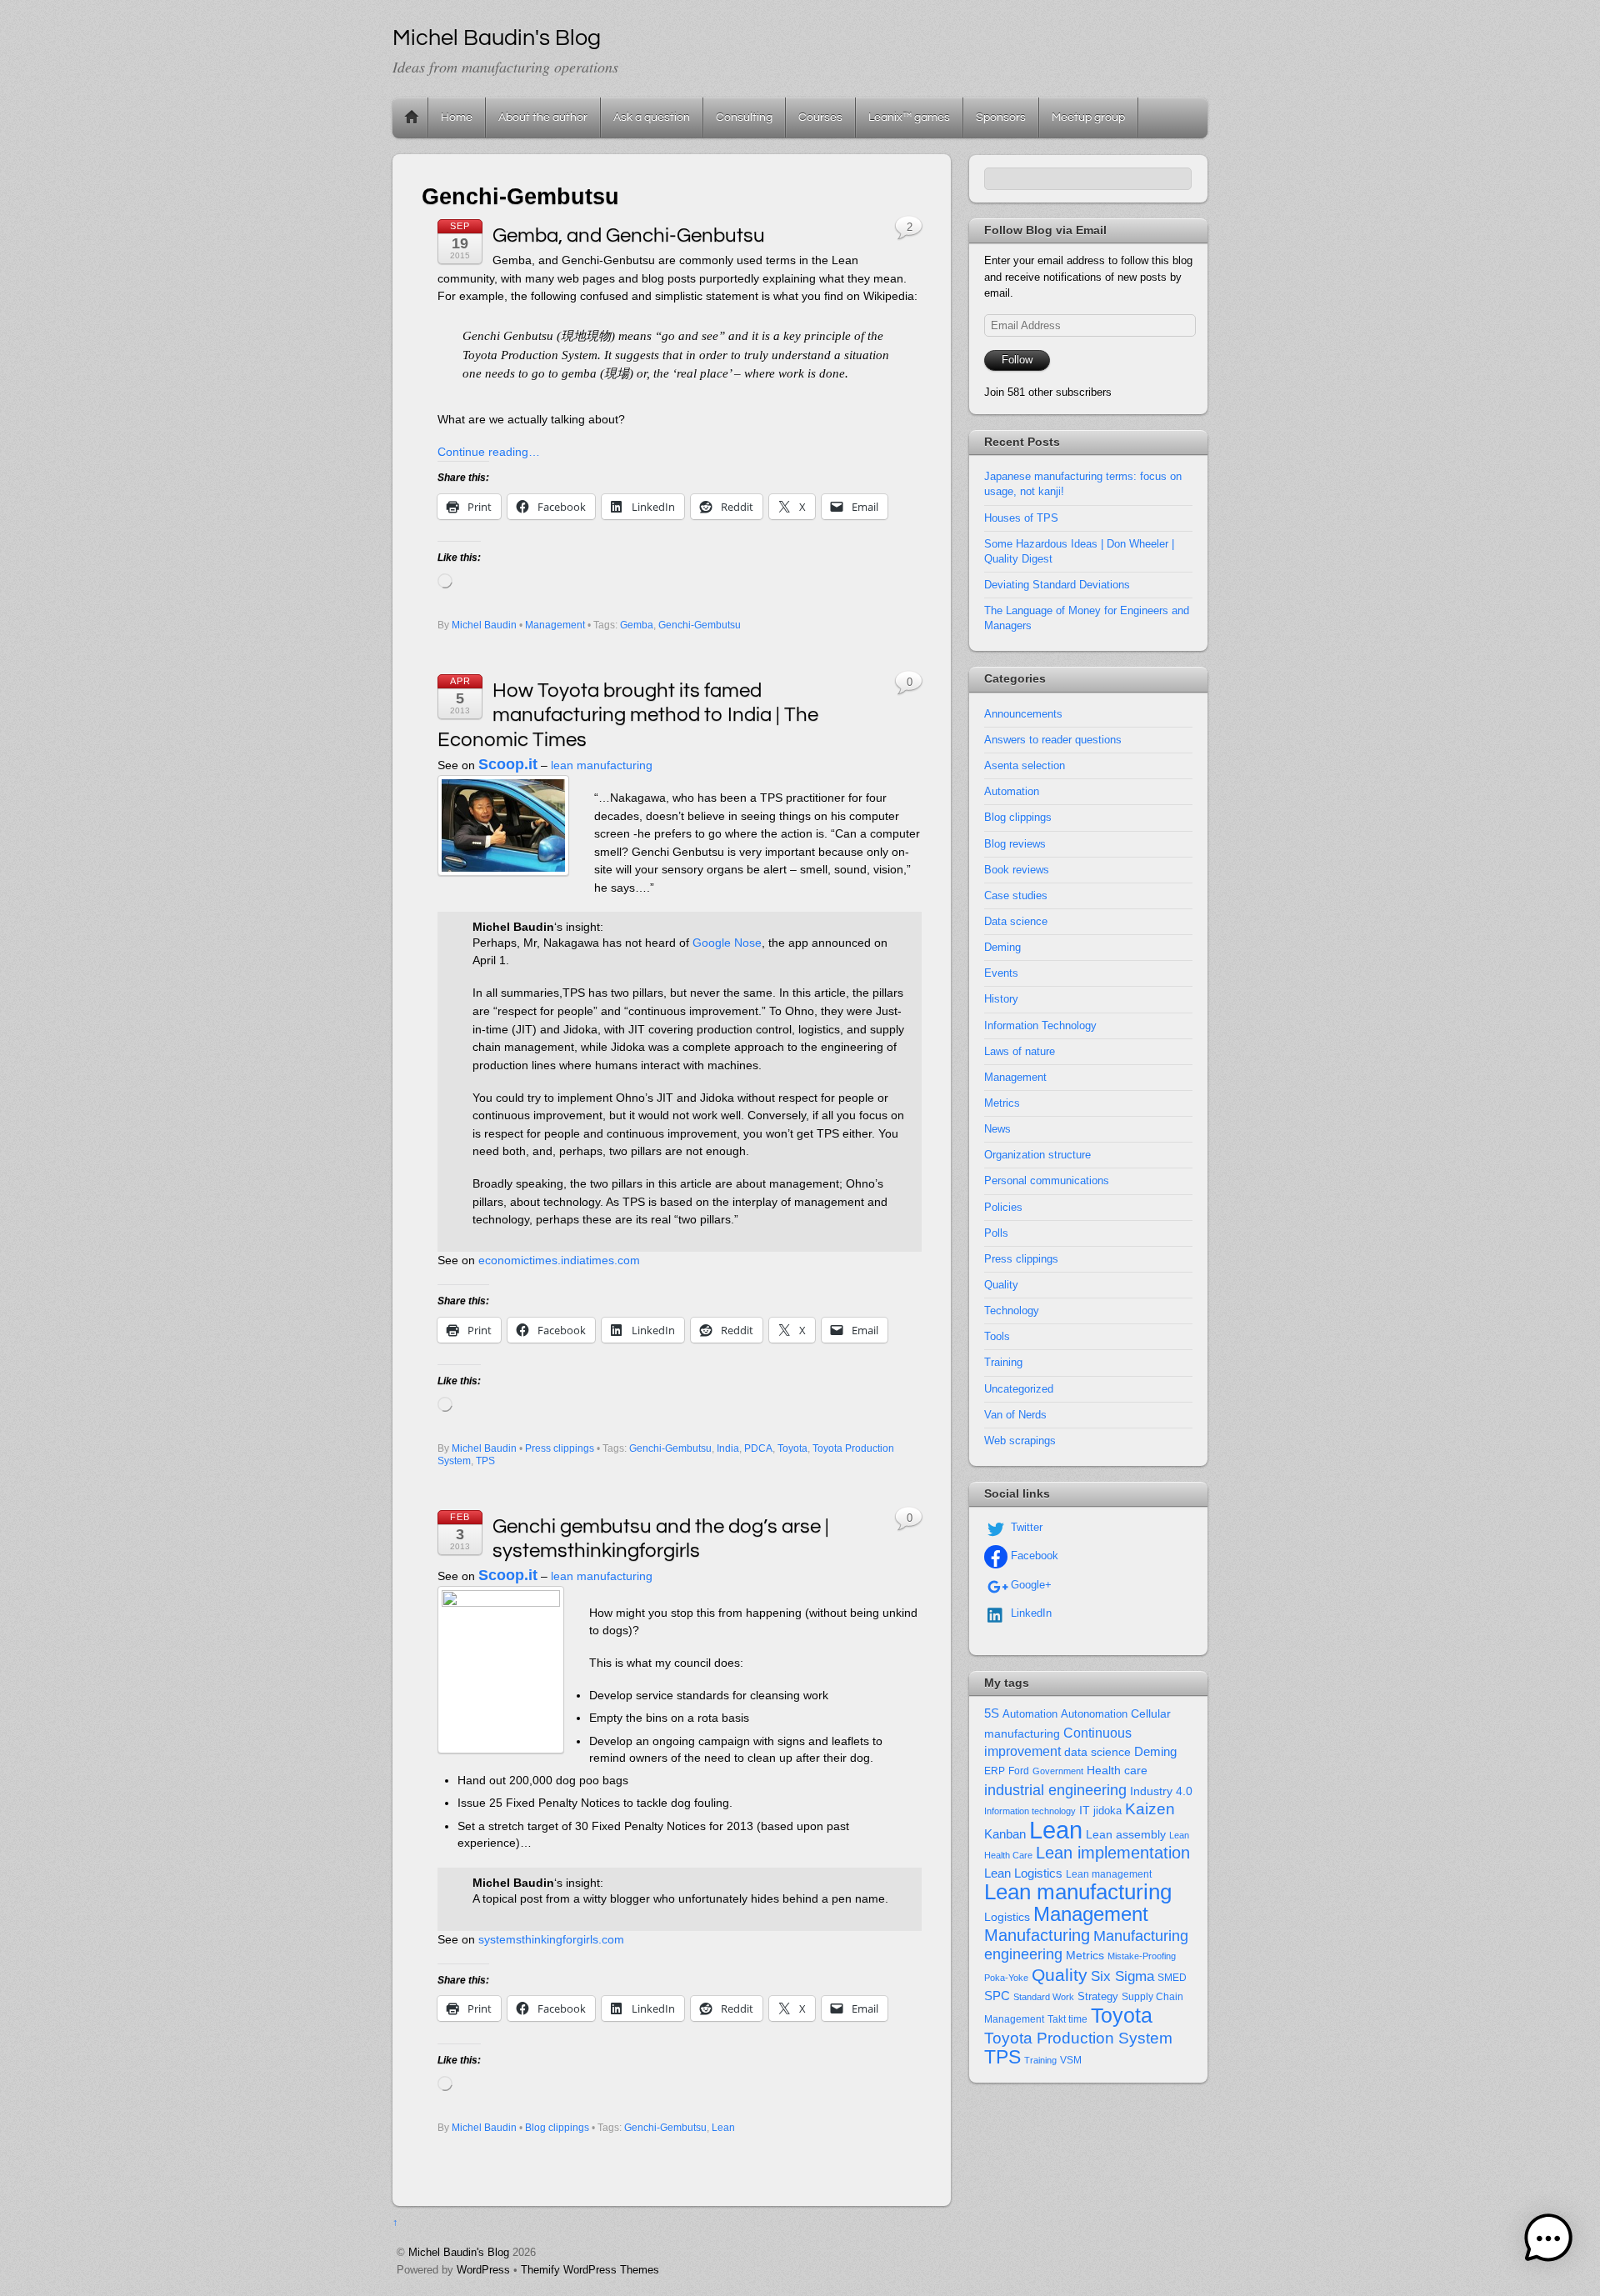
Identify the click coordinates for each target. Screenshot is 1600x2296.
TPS (485, 1461)
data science (1097, 1752)
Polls (996, 1233)
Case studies (1016, 895)
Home (412, 118)
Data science (1016, 921)
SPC (997, 1996)
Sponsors (1001, 117)
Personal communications (1047, 1181)
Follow (1017, 360)
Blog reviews (1015, 844)
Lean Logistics (1023, 1873)
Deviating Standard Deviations (1057, 585)
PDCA (758, 1448)
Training (1003, 1362)
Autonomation (1094, 1714)
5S (992, 1713)
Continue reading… (489, 452)
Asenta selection (1025, 765)
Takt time (1067, 2019)
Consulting (744, 117)
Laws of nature (1020, 1051)
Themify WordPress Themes (590, 2270)
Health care (1117, 1770)
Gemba (637, 625)
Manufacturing (1037, 1935)
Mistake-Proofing (1142, 1956)
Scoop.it (508, 764)
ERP (995, 1771)
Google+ (1030, 1585)
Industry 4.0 (1161, 1791)
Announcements (1023, 714)
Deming (1002, 947)
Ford (1019, 1771)
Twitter (1025, 1527)
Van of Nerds (1015, 1415)
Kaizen (1150, 1809)
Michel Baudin (484, 625)
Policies (1003, 1207)
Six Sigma (1122, 1976)
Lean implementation (1113, 1853)
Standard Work (1044, 1997)
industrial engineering (1055, 1790)
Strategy (1098, 1996)
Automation (1012, 791)
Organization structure (1037, 1155)
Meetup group (1088, 117)
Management (555, 625)
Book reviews (1017, 870)
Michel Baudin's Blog (459, 2252)
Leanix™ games (909, 117)
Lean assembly (1126, 1834)
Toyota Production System (1078, 2038)
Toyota (792, 1448)
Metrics (1002, 1103)
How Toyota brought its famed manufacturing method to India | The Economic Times (628, 715)
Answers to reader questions (1053, 740)
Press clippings (560, 1448)
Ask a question (652, 117)
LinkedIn (1030, 1613)
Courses (820, 117)
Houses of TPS (1021, 518)
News (997, 1129)
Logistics (1007, 1917)
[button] (1548, 2241)
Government (1058, 1771)
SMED (1172, 1978)
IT (1085, 1811)
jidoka (1107, 1811)
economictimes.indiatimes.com (559, 1260)
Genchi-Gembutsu (700, 625)
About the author (543, 117)
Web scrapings (1020, 1441)
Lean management (1109, 1874)
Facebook (1033, 1556)
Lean (723, 2128)
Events (1001, 973)
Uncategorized (1019, 1389)
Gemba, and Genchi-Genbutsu (629, 235)
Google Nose (727, 943)
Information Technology (1040, 1025)
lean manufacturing (602, 765)
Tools (997, 1336)
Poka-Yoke (1006, 1978)
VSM (1071, 2060)
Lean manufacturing (1078, 1892)
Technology (1012, 1311)
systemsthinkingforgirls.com (551, 1939)
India (728, 1448)
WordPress (483, 2270)
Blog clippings (557, 2128)
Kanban (1005, 1834)
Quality (1001, 1285)
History (1001, 999)
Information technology (1030, 1811)
